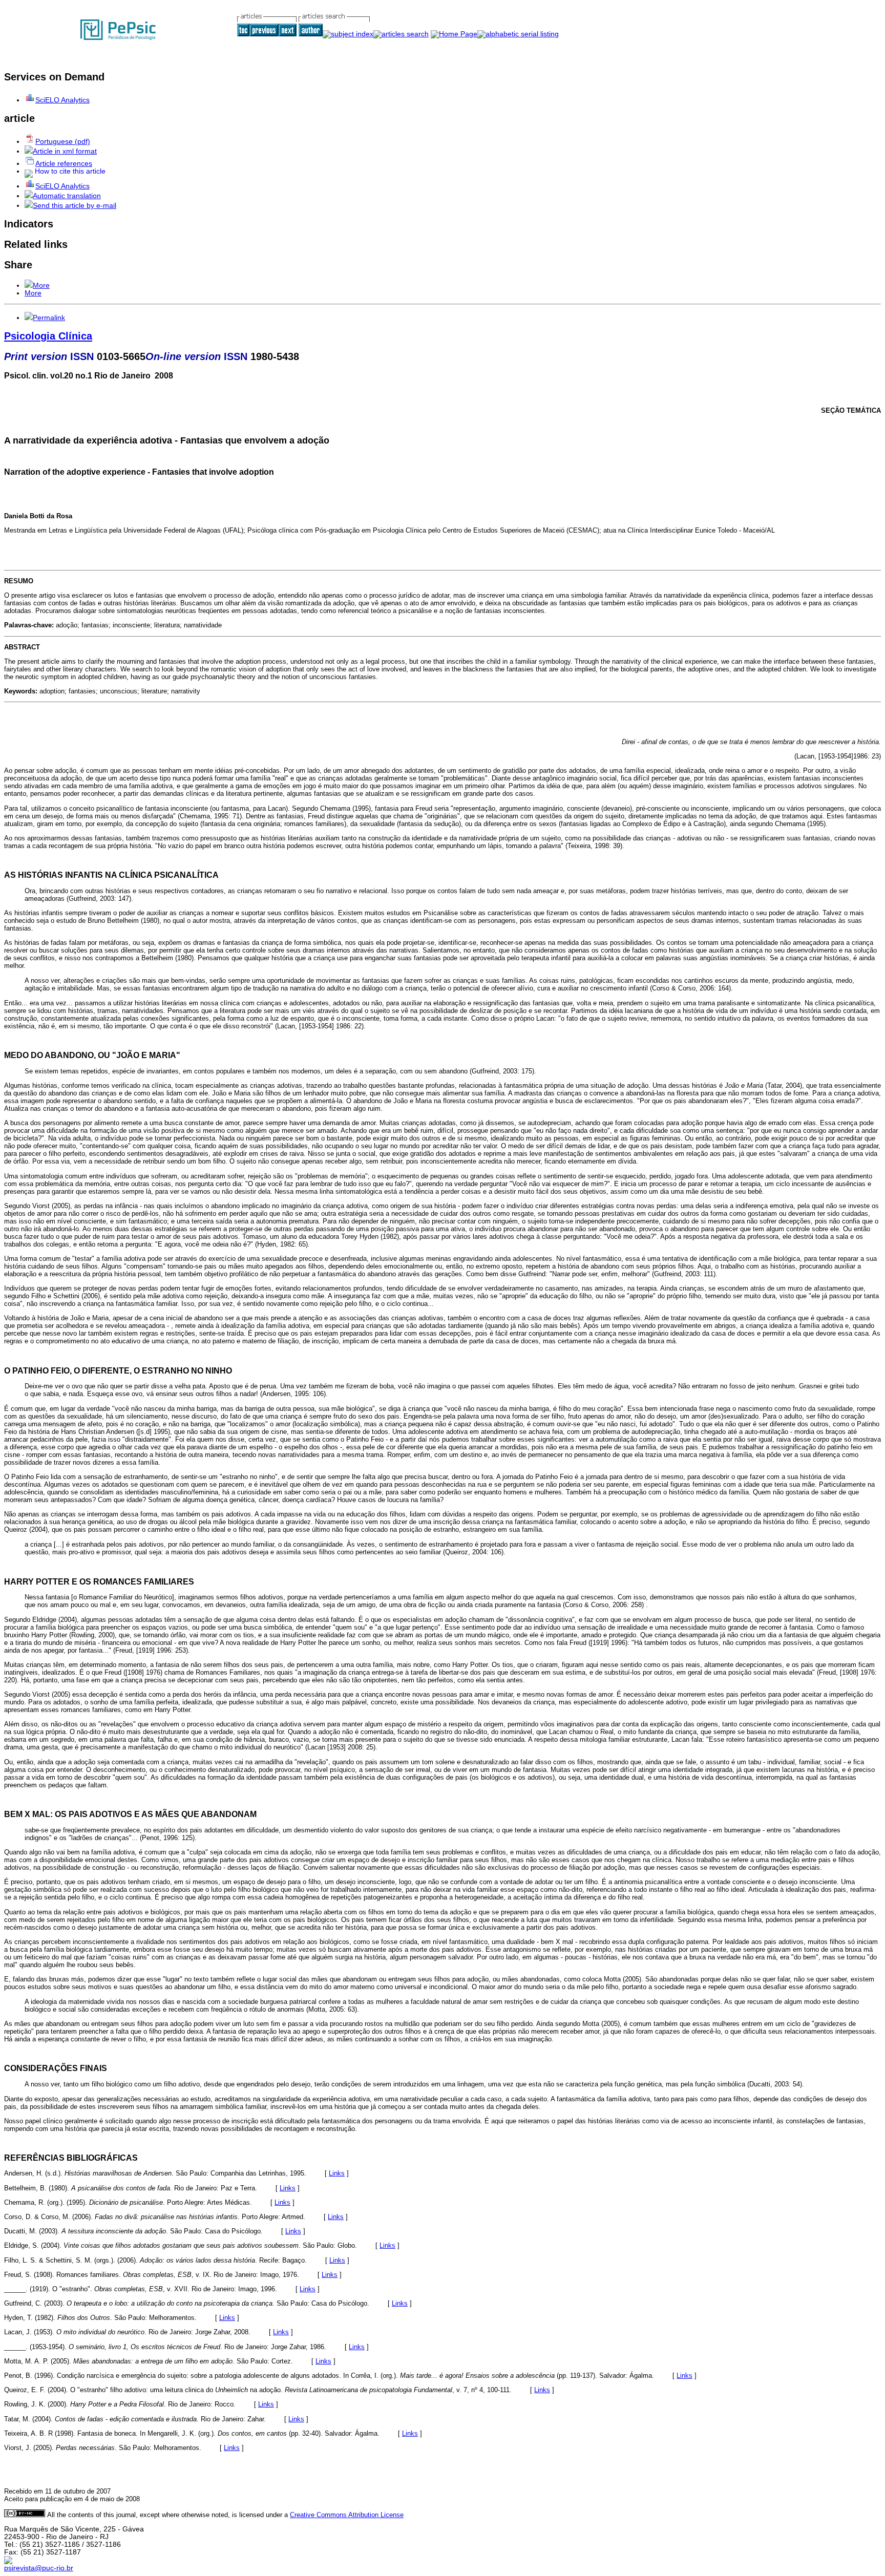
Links (337, 2173)
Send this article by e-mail (75, 206)
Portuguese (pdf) (63, 142)
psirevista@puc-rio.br (39, 2568)
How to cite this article (70, 171)
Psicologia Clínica (48, 336)
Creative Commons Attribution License (347, 2515)
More (41, 286)
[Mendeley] (29, 286)
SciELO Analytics (62, 100)
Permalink (49, 318)
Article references (64, 164)
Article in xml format (65, 151)
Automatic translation (67, 196)
